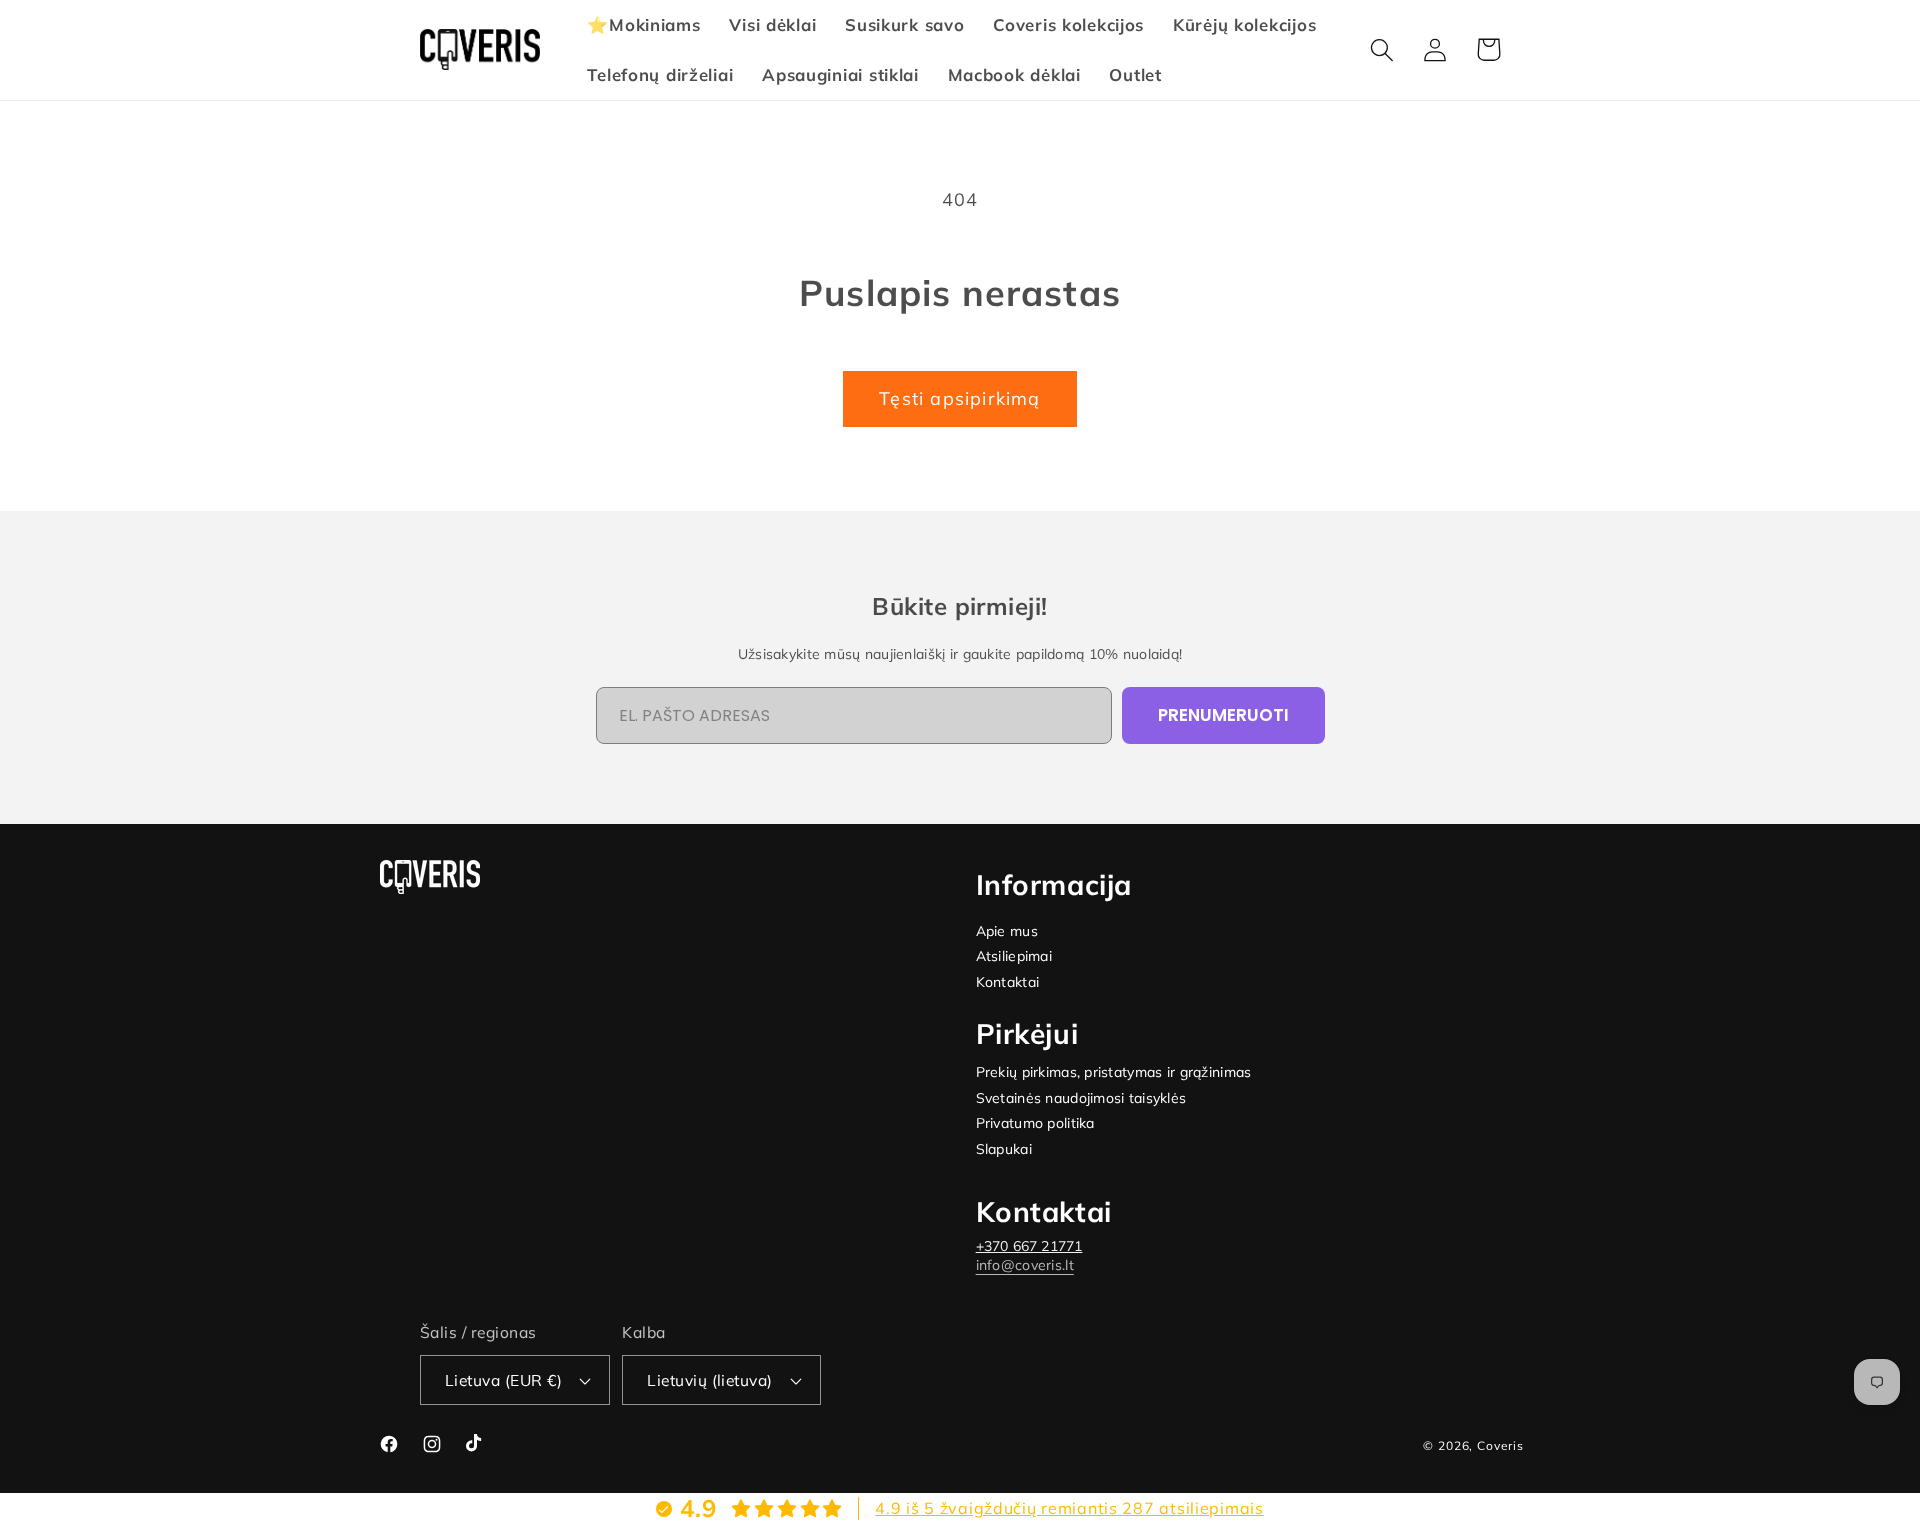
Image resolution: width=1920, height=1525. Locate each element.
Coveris (1500, 1445)
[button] (1382, 49)
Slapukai (1004, 1149)
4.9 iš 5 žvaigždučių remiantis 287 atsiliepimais (1069, 1508)
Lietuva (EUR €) (503, 1380)
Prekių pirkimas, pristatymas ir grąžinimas (1114, 1072)
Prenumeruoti (1223, 715)
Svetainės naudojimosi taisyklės (1081, 1098)
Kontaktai (1008, 982)
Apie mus (1007, 931)
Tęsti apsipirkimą (959, 398)
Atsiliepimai (1014, 956)
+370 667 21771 (1029, 1246)
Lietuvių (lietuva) (710, 1380)
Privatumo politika (1035, 1123)
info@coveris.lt (1025, 1265)
